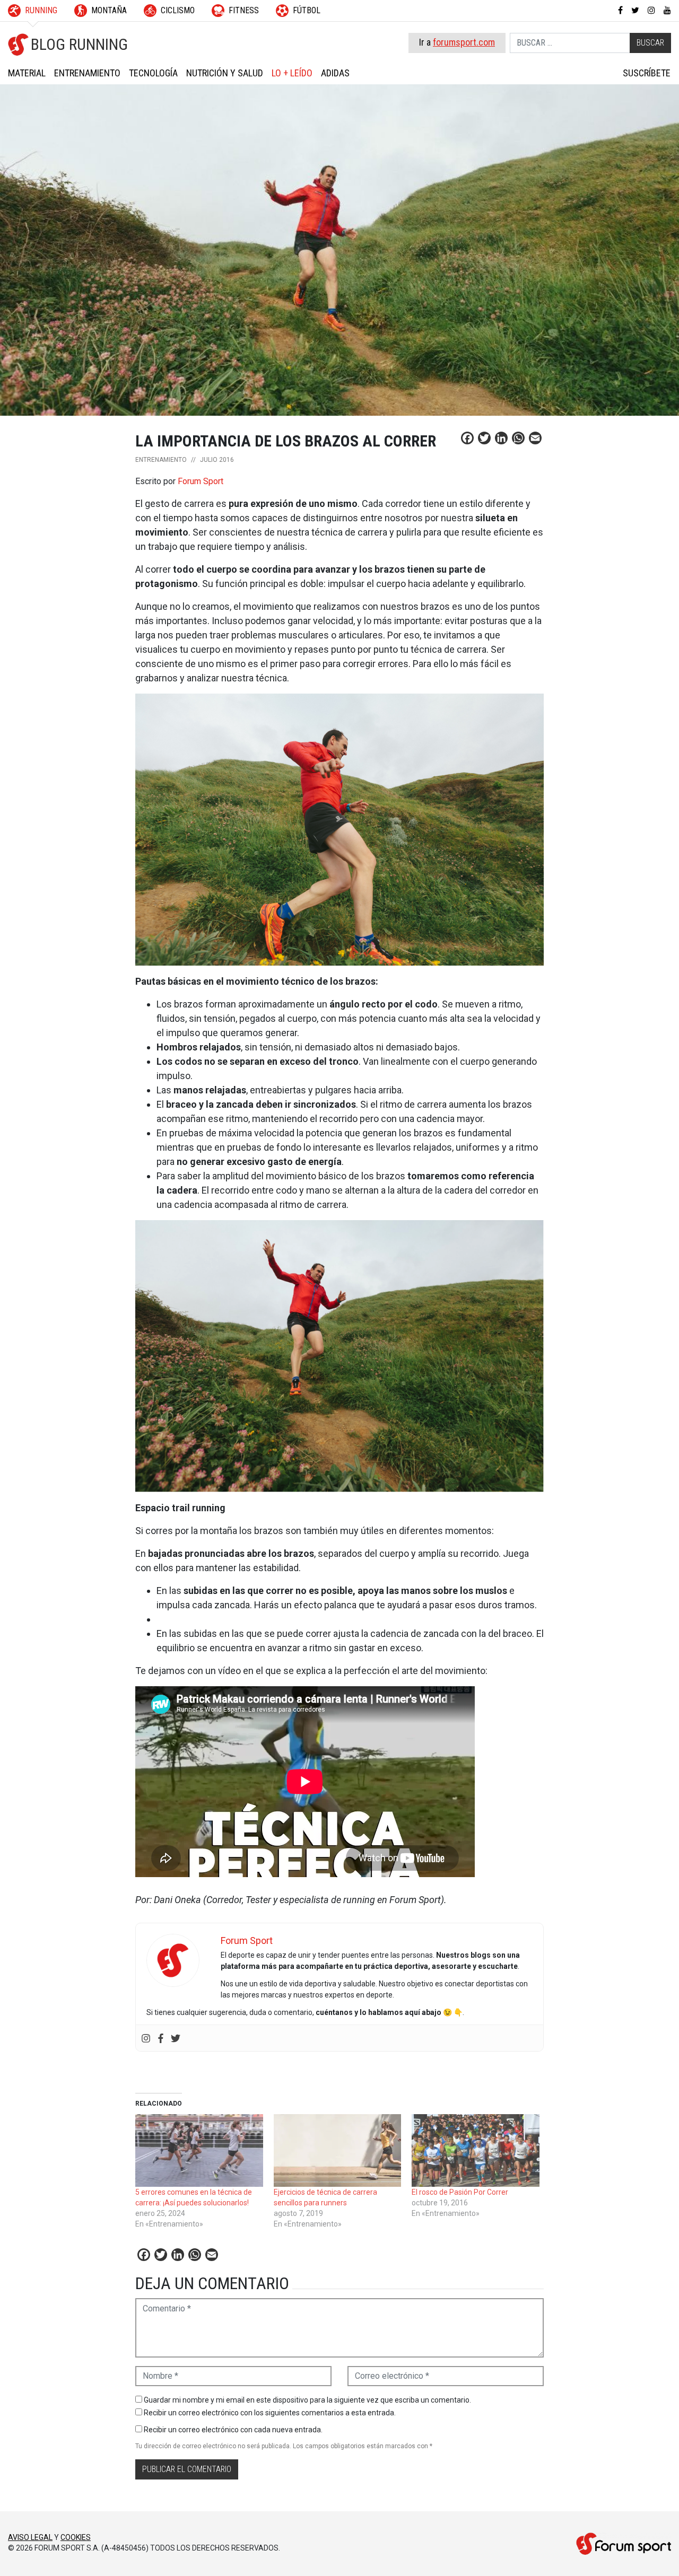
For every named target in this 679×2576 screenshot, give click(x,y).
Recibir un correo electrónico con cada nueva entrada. (233, 2430)
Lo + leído (292, 73)
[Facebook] (161, 2038)
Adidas (335, 73)
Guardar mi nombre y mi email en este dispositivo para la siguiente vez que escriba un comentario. (307, 2400)
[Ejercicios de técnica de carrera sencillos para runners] (338, 2151)
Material (27, 73)
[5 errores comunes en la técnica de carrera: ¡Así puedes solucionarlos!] (199, 2151)
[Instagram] (146, 2038)
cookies (76, 2537)
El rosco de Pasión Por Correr (460, 2192)
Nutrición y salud (225, 73)
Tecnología (153, 73)
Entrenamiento (87, 73)
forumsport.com (464, 42)
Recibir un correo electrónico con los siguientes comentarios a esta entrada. (270, 2413)
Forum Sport (201, 481)
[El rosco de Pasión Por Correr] (476, 2151)
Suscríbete (647, 73)
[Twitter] (176, 2038)
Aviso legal (30, 2537)
